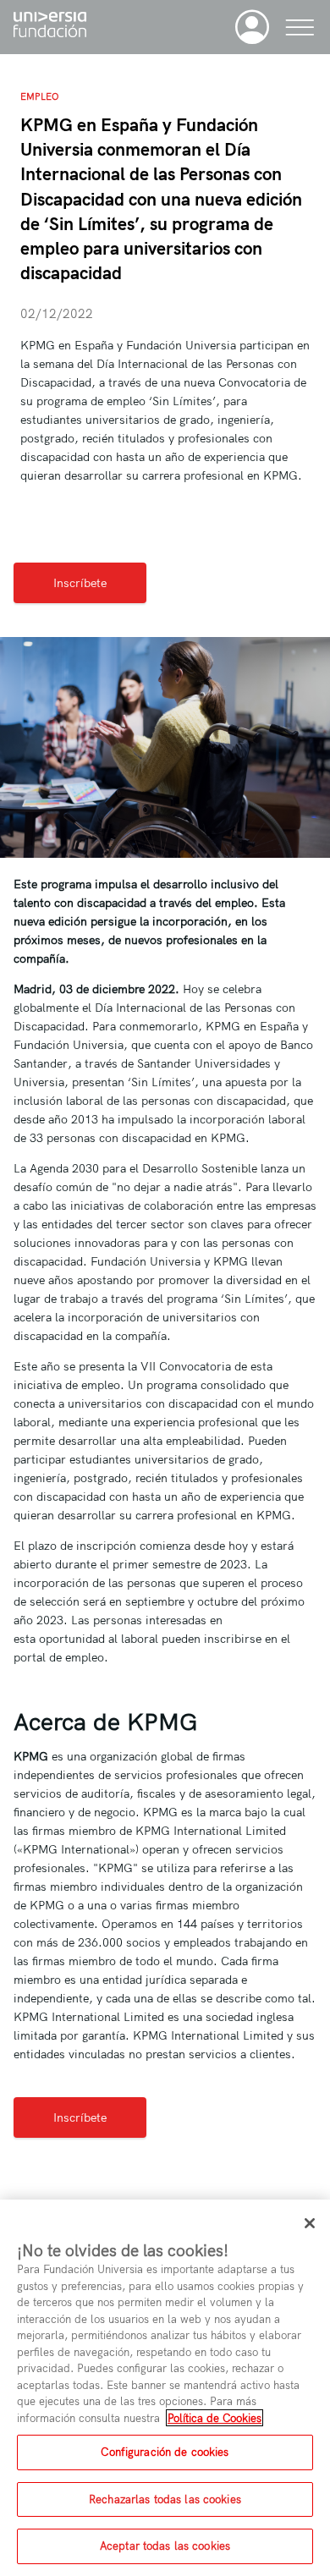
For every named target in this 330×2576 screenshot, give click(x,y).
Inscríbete (80, 583)
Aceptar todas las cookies (165, 2546)
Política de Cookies (214, 2418)
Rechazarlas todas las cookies (165, 2499)
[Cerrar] (310, 2223)
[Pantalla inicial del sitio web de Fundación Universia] (50, 27)
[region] (165, 2388)
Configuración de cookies (165, 2452)
